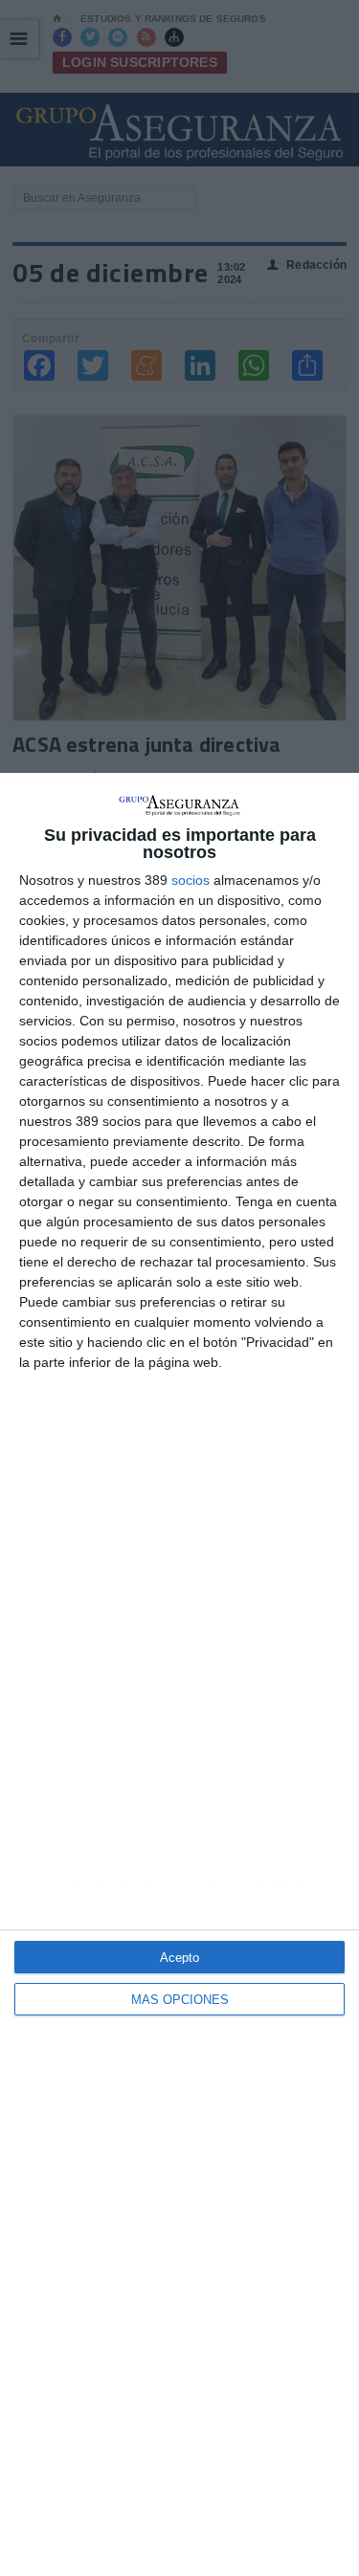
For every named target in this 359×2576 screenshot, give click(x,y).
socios (191, 880)
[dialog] (179, 1674)
